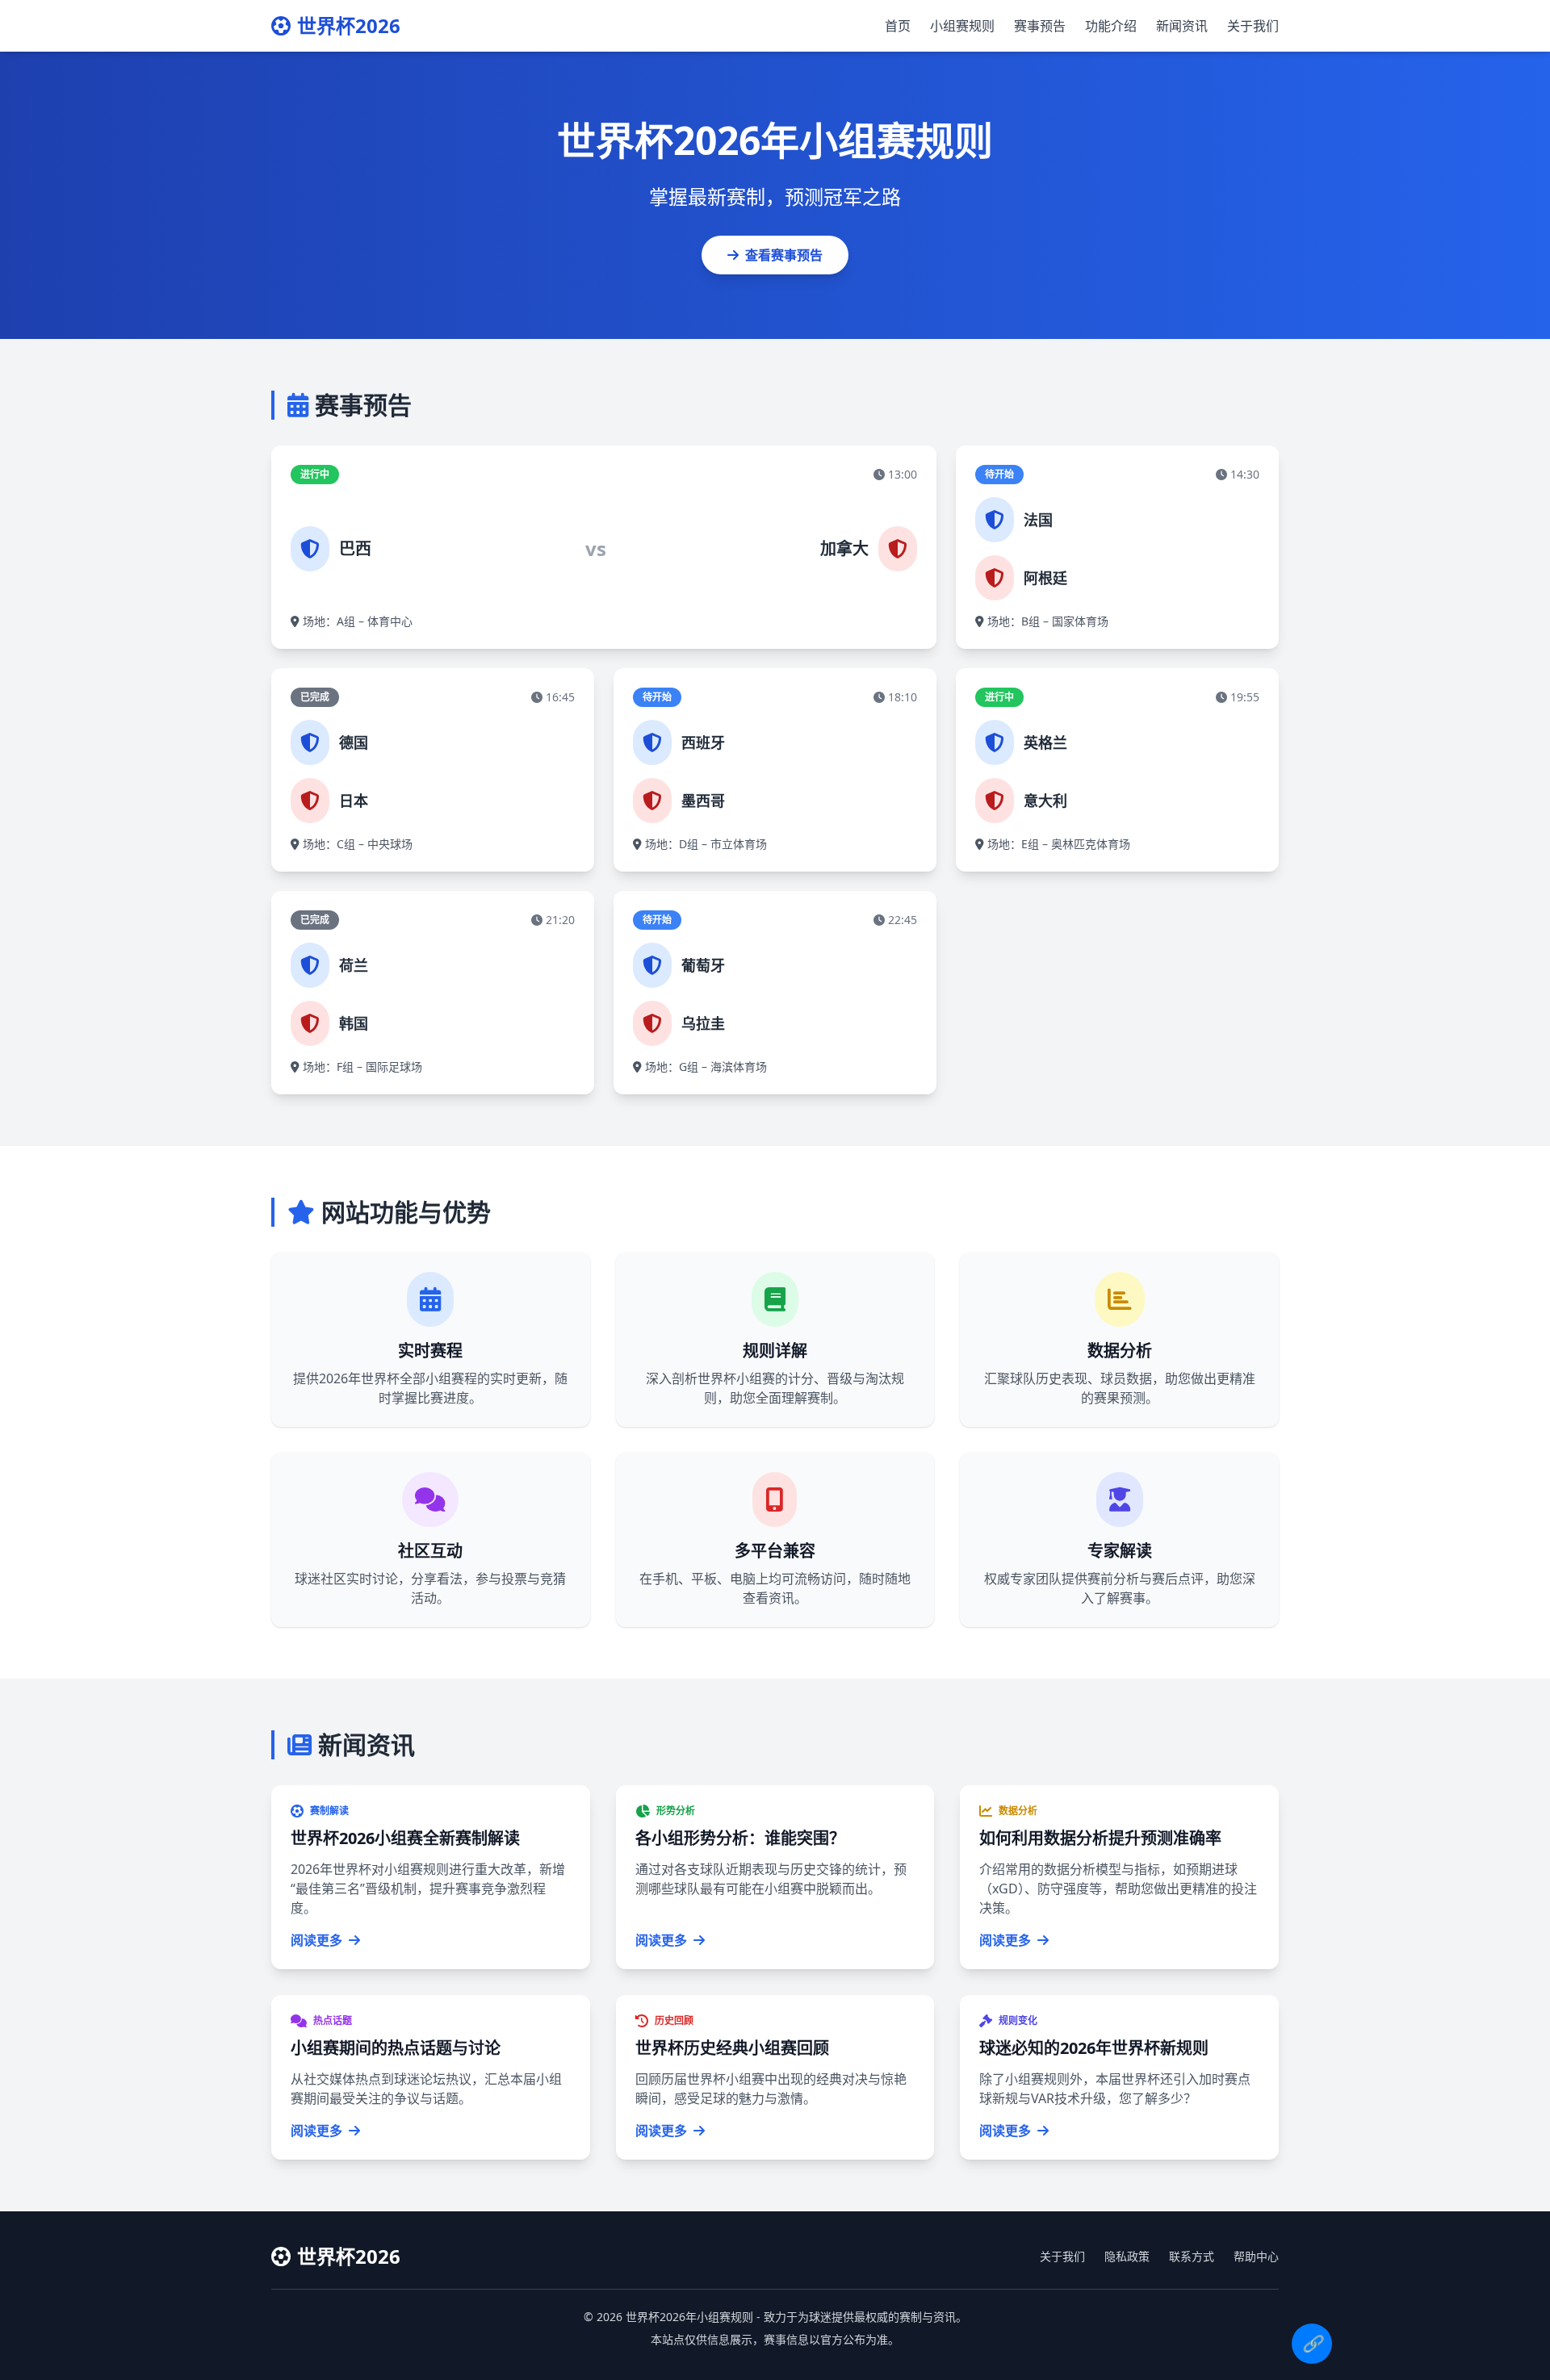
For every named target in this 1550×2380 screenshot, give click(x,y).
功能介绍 (1111, 26)
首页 (898, 26)
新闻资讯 (1182, 26)
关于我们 (1253, 26)
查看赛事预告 (784, 255)
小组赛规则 (962, 26)
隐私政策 (1127, 2256)
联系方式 (1192, 2256)
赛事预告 (1040, 26)
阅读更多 (316, 1940)
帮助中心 (1256, 2256)
